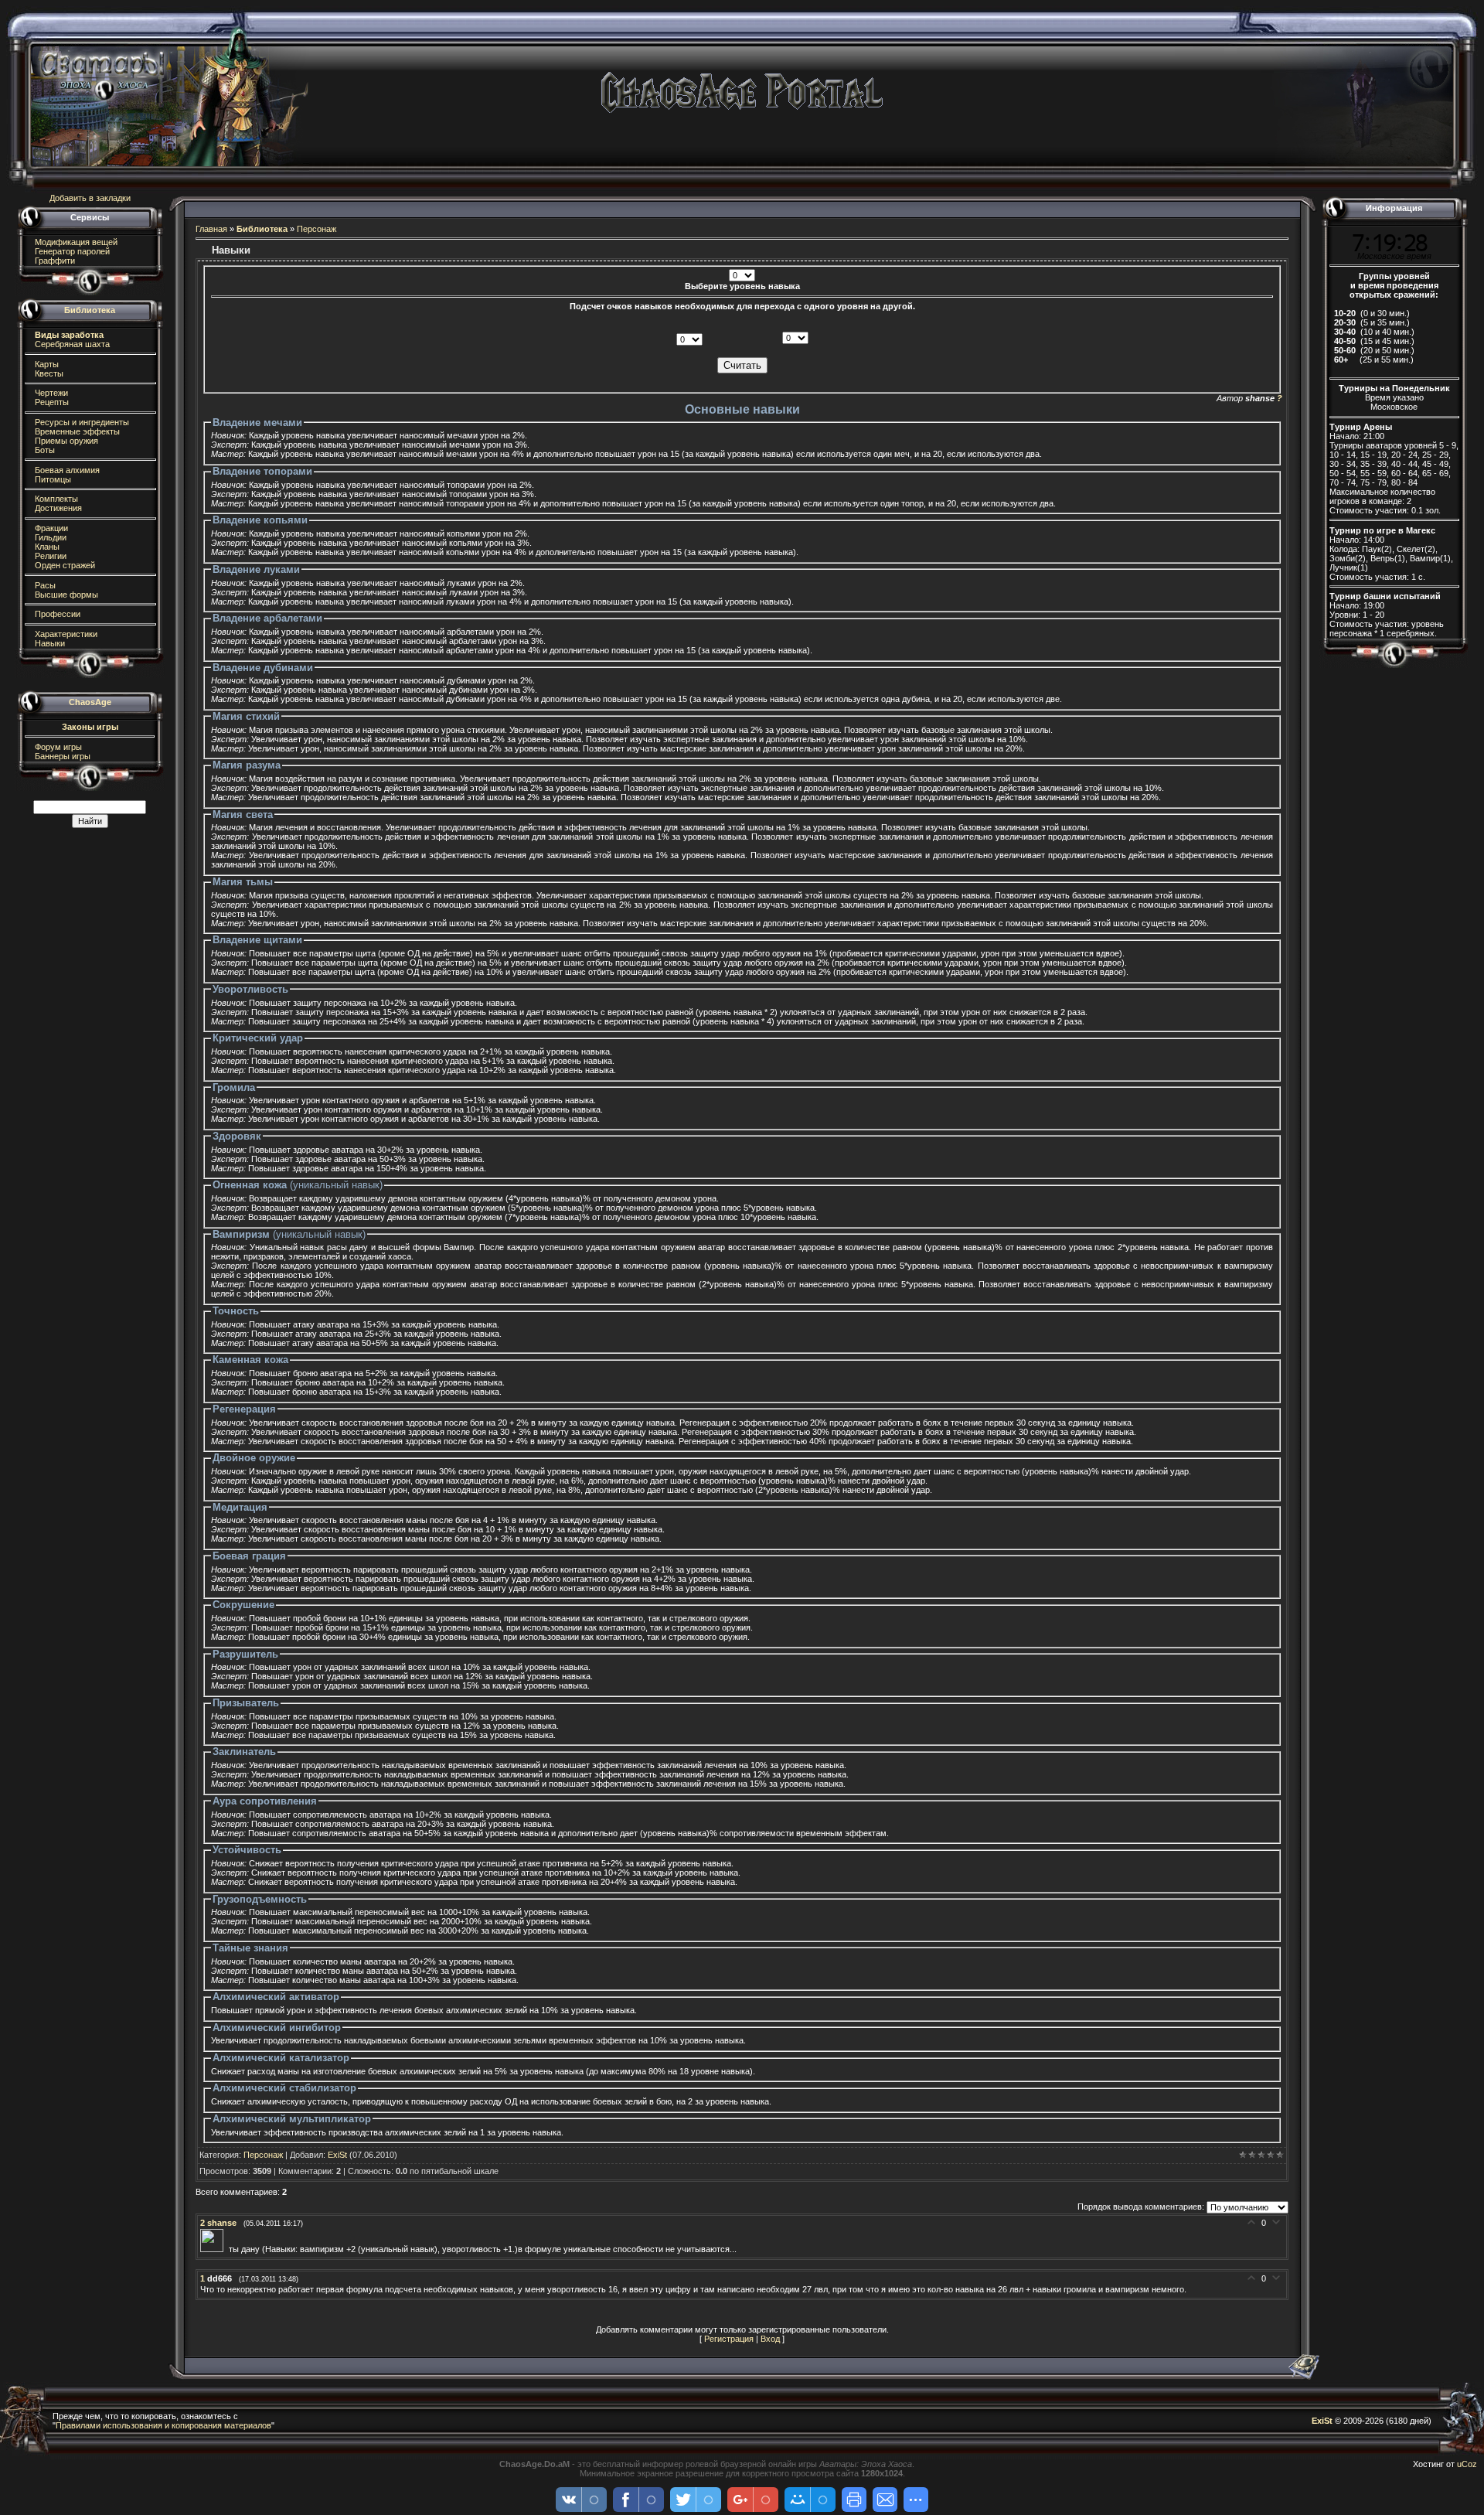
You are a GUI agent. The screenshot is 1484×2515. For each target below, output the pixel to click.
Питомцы (52, 479)
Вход (770, 2339)
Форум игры (57, 747)
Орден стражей (64, 565)
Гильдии (49, 537)
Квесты (48, 373)
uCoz (1467, 2464)
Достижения (57, 508)
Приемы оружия (65, 441)
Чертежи (50, 393)
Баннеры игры (61, 756)
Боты (44, 450)
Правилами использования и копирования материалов (163, 2425)
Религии (49, 556)
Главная (211, 229)
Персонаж (317, 229)
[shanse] (214, 2249)
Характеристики (65, 634)
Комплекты (55, 499)
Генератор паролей (71, 251)
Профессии (56, 614)
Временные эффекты (76, 431)
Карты (46, 364)
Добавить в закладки (90, 198)
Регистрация (729, 2339)
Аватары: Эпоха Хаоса (866, 2464)
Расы (44, 585)
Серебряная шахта (71, 344)
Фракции (50, 528)
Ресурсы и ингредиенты (81, 422)
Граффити (54, 261)
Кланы (46, 547)
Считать (742, 365)
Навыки (49, 643)
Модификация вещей (75, 242)
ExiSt (337, 2155)
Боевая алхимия (66, 470)
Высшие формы (65, 595)
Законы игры (90, 727)
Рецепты (51, 402)
